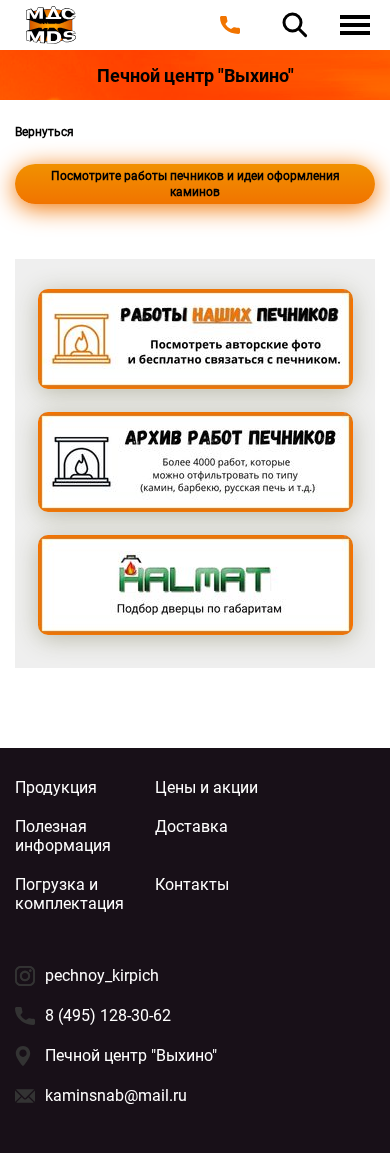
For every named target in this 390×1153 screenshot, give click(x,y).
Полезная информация (63, 836)
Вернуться (44, 132)
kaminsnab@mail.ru (116, 1095)
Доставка (191, 826)
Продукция (56, 787)
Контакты (192, 884)
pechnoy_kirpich (102, 975)
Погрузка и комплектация (69, 894)
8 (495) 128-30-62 (108, 1015)
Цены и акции (206, 787)
